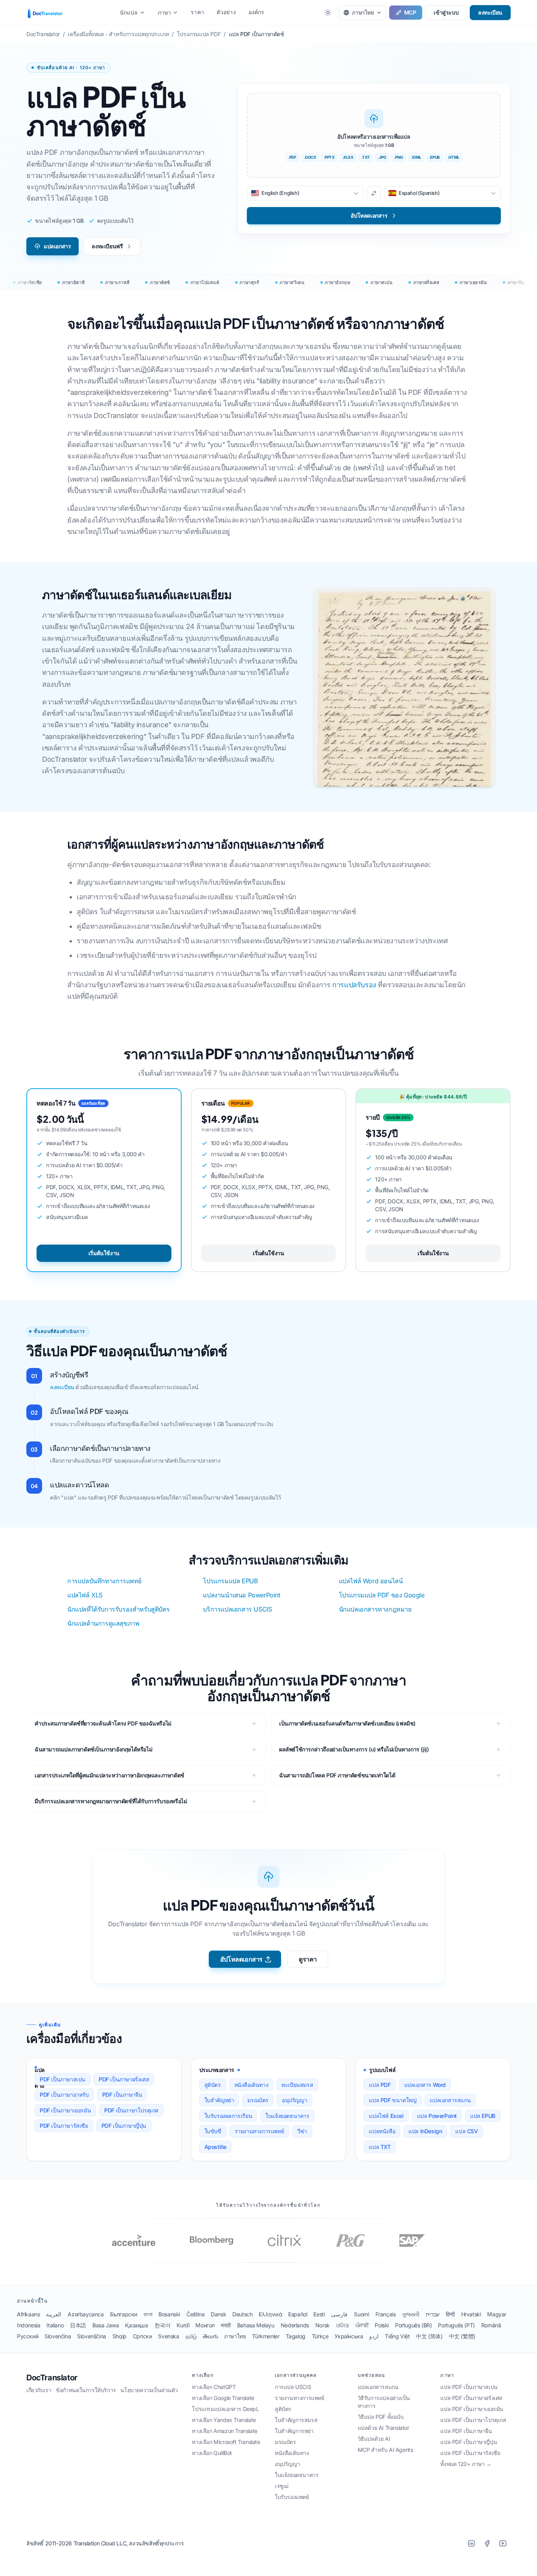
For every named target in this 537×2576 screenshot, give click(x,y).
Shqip (120, 2336)
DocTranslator (52, 2378)
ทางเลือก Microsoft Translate (226, 2442)
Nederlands (295, 2325)
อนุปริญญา (294, 2100)
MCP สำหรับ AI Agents (385, 2450)
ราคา (197, 12)
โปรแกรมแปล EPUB (230, 1581)
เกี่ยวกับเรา (39, 2390)
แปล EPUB (483, 2116)
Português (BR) (413, 2325)
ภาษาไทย (235, 2336)
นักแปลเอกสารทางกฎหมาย (375, 1609)
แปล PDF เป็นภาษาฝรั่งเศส (471, 2398)
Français (386, 2314)
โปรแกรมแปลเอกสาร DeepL (225, 2409)
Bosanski (169, 2314)
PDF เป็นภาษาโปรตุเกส (131, 2110)
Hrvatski (471, 2314)
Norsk (323, 2325)
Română (491, 2325)
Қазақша (136, 2325)
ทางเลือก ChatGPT (214, 2387)
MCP (410, 12)
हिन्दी (450, 2314)
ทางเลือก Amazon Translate (224, 2431)
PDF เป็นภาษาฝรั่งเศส (124, 2079)
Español (298, 2314)
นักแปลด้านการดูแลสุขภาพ (103, 1623)
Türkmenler (266, 2336)
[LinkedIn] (471, 2543)
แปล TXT (380, 2147)
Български (124, 2314)
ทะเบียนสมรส (297, 2085)
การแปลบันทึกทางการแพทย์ (104, 1581)
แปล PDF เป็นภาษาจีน (466, 2431)
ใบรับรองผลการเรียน (228, 2116)
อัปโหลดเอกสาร (241, 1959)
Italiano (55, 2325)
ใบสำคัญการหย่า (294, 2431)
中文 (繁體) (462, 2336)
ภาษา (165, 12)
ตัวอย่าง (226, 12)
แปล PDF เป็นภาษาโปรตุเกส (473, 2420)
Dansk (218, 2314)
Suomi (361, 2314)
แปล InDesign (425, 2131)
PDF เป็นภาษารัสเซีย (64, 2126)
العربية (54, 2314)
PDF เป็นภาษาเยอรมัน (65, 2110)
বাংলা (148, 2314)
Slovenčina (58, 2336)
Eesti (319, 2314)
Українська (349, 2336)
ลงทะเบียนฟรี (107, 246)
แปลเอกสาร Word (425, 2085)
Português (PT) (456, 2325)
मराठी (226, 2325)
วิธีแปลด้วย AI (374, 2439)
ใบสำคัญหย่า (219, 2100)
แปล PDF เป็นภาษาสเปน (469, 2387)
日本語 (78, 2325)
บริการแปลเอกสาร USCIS (237, 1609)
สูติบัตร (213, 2085)
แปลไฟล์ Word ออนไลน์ (371, 1581)
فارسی (339, 2314)
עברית (433, 2314)
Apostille (215, 2147)
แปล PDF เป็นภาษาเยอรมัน (472, 2409)
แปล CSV (466, 2131)
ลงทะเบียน (490, 12)
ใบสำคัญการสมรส (296, 2420)
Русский (28, 2336)
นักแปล (129, 12)
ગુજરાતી (410, 2314)
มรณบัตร (258, 2100)
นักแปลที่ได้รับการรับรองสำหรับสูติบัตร (118, 1609)
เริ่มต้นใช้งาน (104, 1253)
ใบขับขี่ (213, 2131)
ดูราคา (308, 1959)
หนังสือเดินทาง (251, 2085)
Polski (382, 2325)
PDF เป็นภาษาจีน (122, 2095)
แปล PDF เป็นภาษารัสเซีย (470, 2453)
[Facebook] (487, 2543)
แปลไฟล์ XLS (85, 1595)
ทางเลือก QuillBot (212, 2453)
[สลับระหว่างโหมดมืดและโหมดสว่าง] (328, 13)
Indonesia (29, 2325)
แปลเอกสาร (57, 246)
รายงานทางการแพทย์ (259, 2131)
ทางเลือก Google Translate (223, 2398)
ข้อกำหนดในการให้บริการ (86, 2390)
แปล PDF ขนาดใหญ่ (393, 2100)
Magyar (497, 2314)
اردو (374, 2336)
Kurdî (183, 2325)
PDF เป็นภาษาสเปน (63, 2079)
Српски (143, 2336)
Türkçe (320, 2336)
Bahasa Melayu (256, 2325)
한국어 (163, 2325)
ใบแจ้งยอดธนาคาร (287, 2116)
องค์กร (257, 12)
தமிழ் (191, 2336)
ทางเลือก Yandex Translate (224, 2420)
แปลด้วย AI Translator (383, 2428)
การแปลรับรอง (354, 985)
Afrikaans (28, 2314)
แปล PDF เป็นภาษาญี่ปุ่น (469, 2442)
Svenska (168, 2336)
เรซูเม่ (282, 2486)
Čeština (195, 2314)
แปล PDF (380, 2085)
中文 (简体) (429, 2336)
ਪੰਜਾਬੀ (362, 2325)
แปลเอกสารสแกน (450, 2100)
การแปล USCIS (293, 2387)
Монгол (205, 2325)
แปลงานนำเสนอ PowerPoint (241, 1595)
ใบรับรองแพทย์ (292, 2497)
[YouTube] (503, 2543)
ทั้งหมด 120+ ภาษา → (466, 2464)
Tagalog (296, 2336)
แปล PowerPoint (437, 2116)
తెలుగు (210, 2336)
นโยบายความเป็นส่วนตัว (149, 2390)
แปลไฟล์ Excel (386, 2116)
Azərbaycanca (86, 2314)
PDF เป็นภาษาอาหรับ (64, 2095)
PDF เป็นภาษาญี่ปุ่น (124, 2126)
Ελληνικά (270, 2314)
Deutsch (242, 2314)
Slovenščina (92, 2336)
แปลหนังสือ (382, 2131)
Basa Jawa (106, 2325)
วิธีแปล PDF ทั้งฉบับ (381, 2417)
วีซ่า (302, 2131)
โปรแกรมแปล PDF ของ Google (382, 1595)
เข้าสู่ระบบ (446, 12)
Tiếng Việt (397, 2336)
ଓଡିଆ (343, 2325)
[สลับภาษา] (374, 193)
